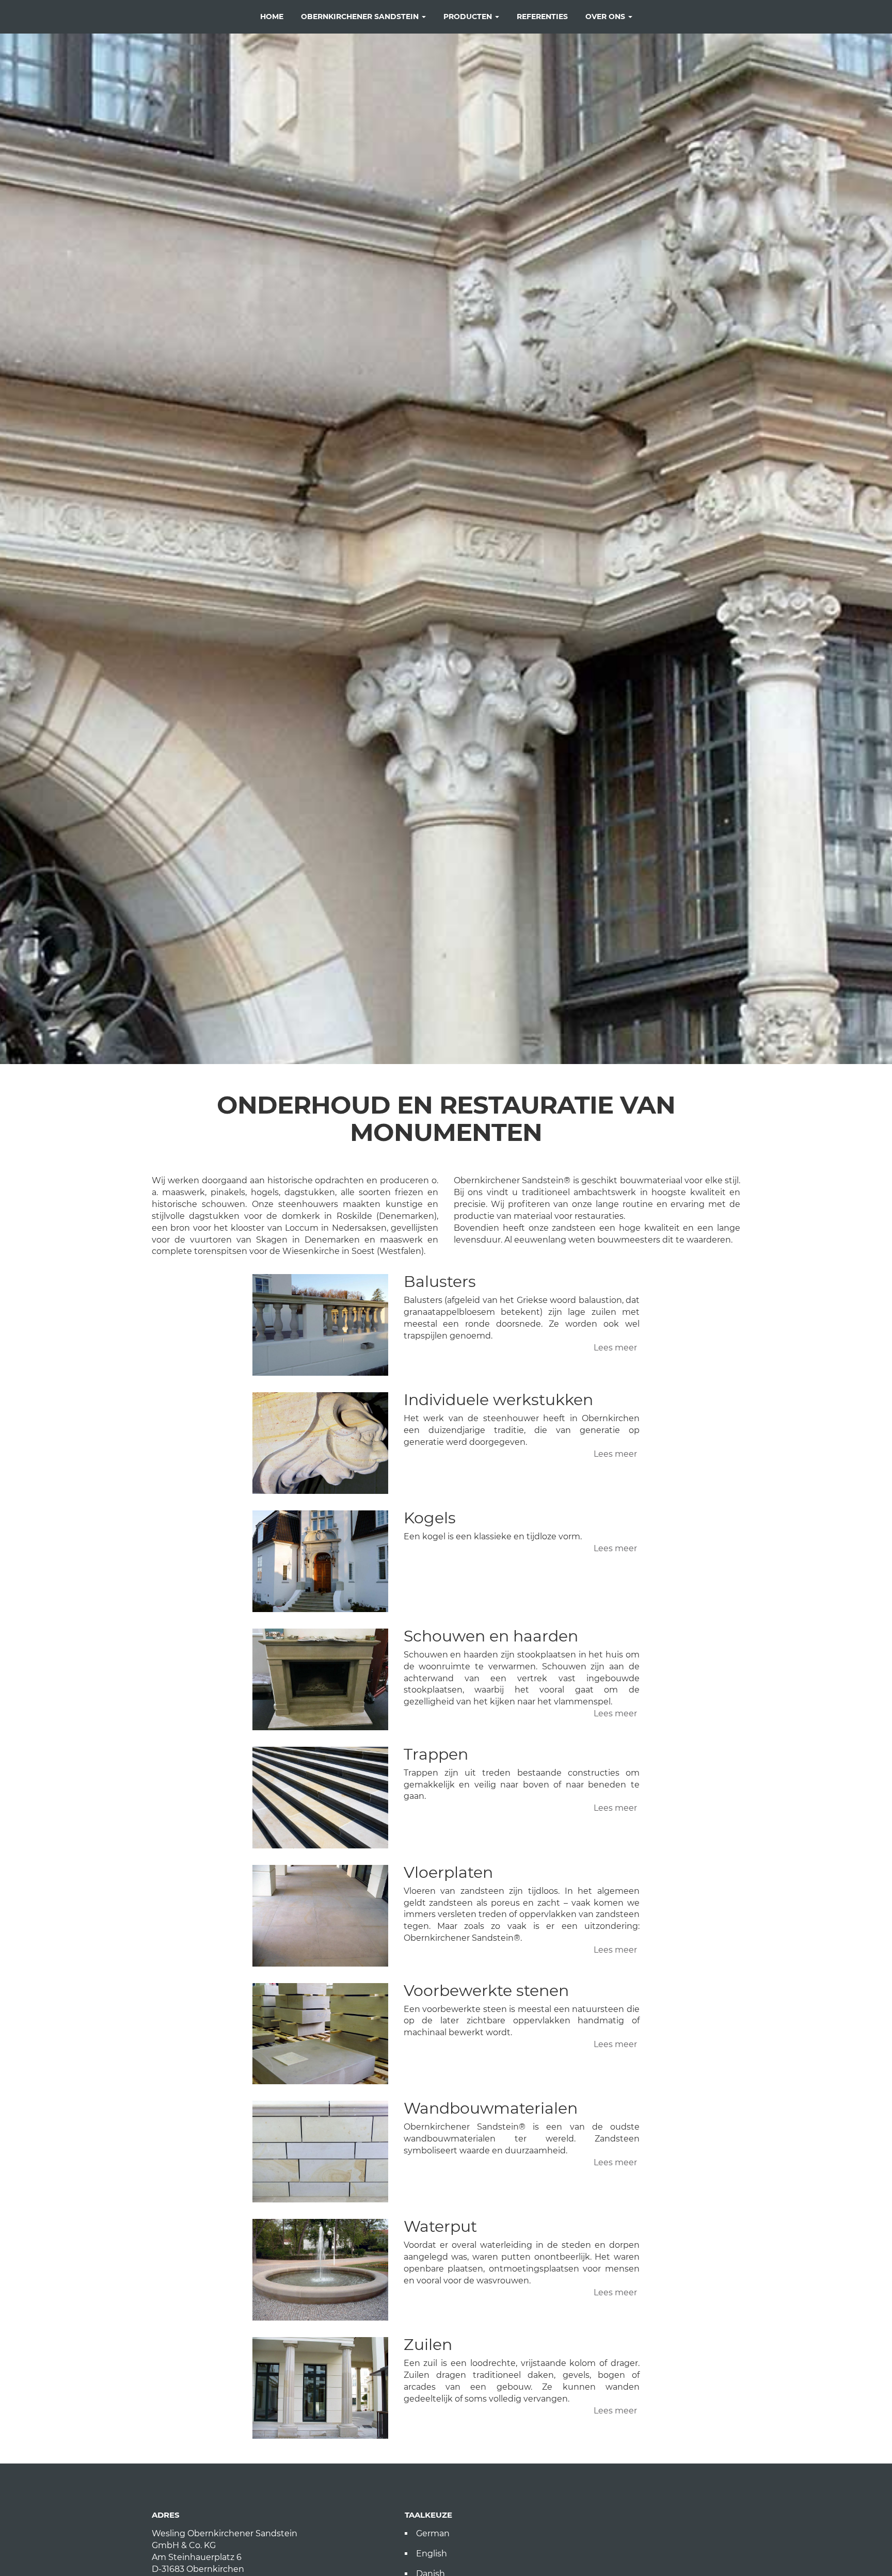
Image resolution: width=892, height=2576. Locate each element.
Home (272, 17)
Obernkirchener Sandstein (361, 17)
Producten (469, 17)
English (432, 2554)
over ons (606, 17)
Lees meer (615, 1348)
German (433, 2533)
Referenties (542, 17)
